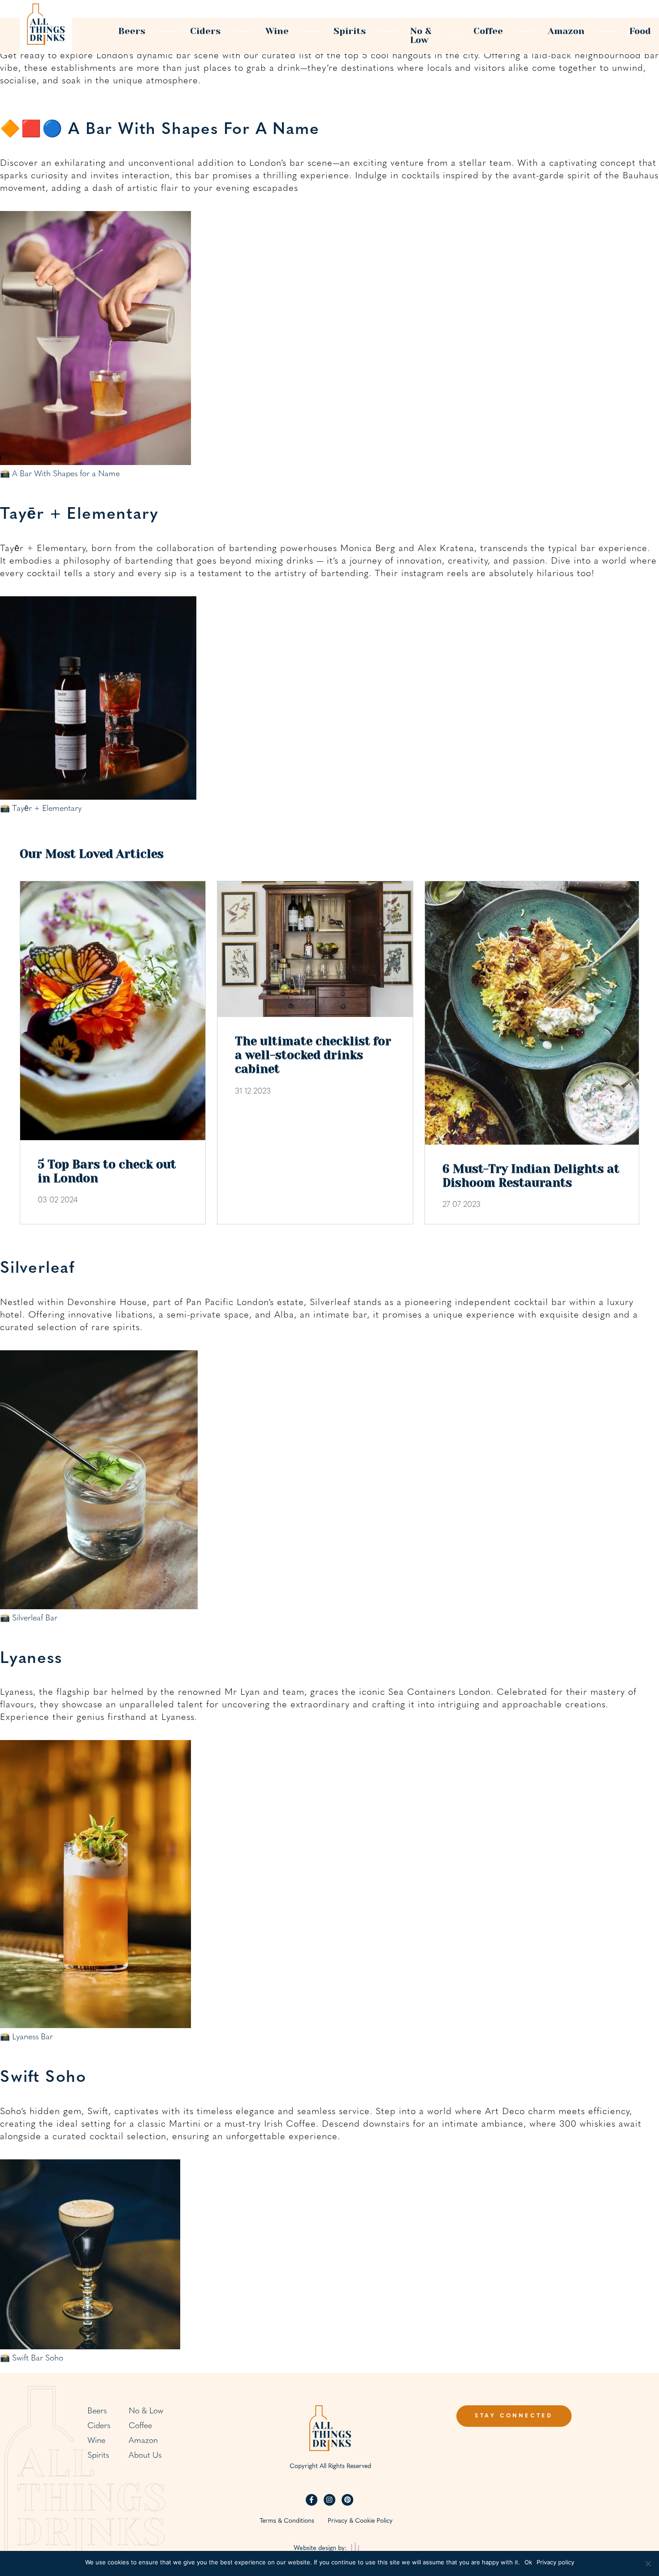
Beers (132, 31)
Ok (528, 2562)
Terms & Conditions (287, 2521)
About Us (145, 2456)
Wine (277, 31)
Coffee (488, 31)
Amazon (566, 31)
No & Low (421, 36)
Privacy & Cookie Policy (360, 2521)
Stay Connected (514, 2416)
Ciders (205, 31)
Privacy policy (555, 2562)
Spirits (350, 31)
